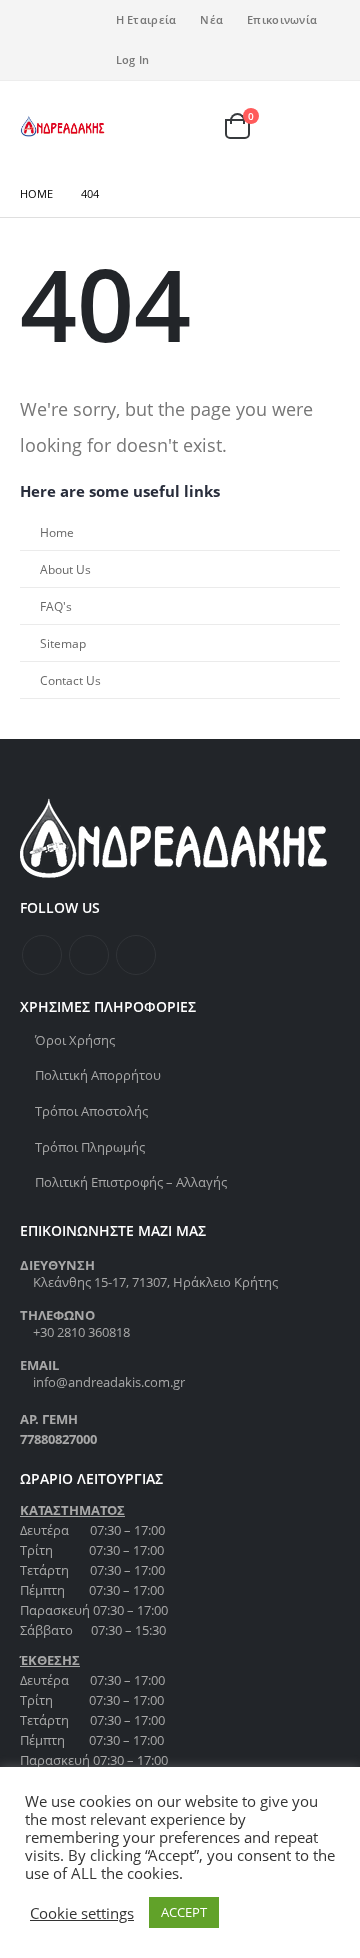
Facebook (42, 955)
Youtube (136, 955)
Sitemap (63, 643)
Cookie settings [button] (82, 1913)
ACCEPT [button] (184, 1912)
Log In (133, 59)
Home (57, 532)
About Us (65, 569)
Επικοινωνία (282, 19)
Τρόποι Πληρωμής (90, 1147)
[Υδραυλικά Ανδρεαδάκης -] (62, 126)
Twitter (89, 955)
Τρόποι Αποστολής (91, 1111)
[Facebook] (35, 26)
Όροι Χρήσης (75, 1040)
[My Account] (202, 126)
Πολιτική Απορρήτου (98, 1075)
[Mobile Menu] (319, 126)
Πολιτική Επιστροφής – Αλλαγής (131, 1182)
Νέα (211, 19)
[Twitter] (68, 26)
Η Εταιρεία (146, 19)
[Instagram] (35, 54)
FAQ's (56, 606)
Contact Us (70, 680)
